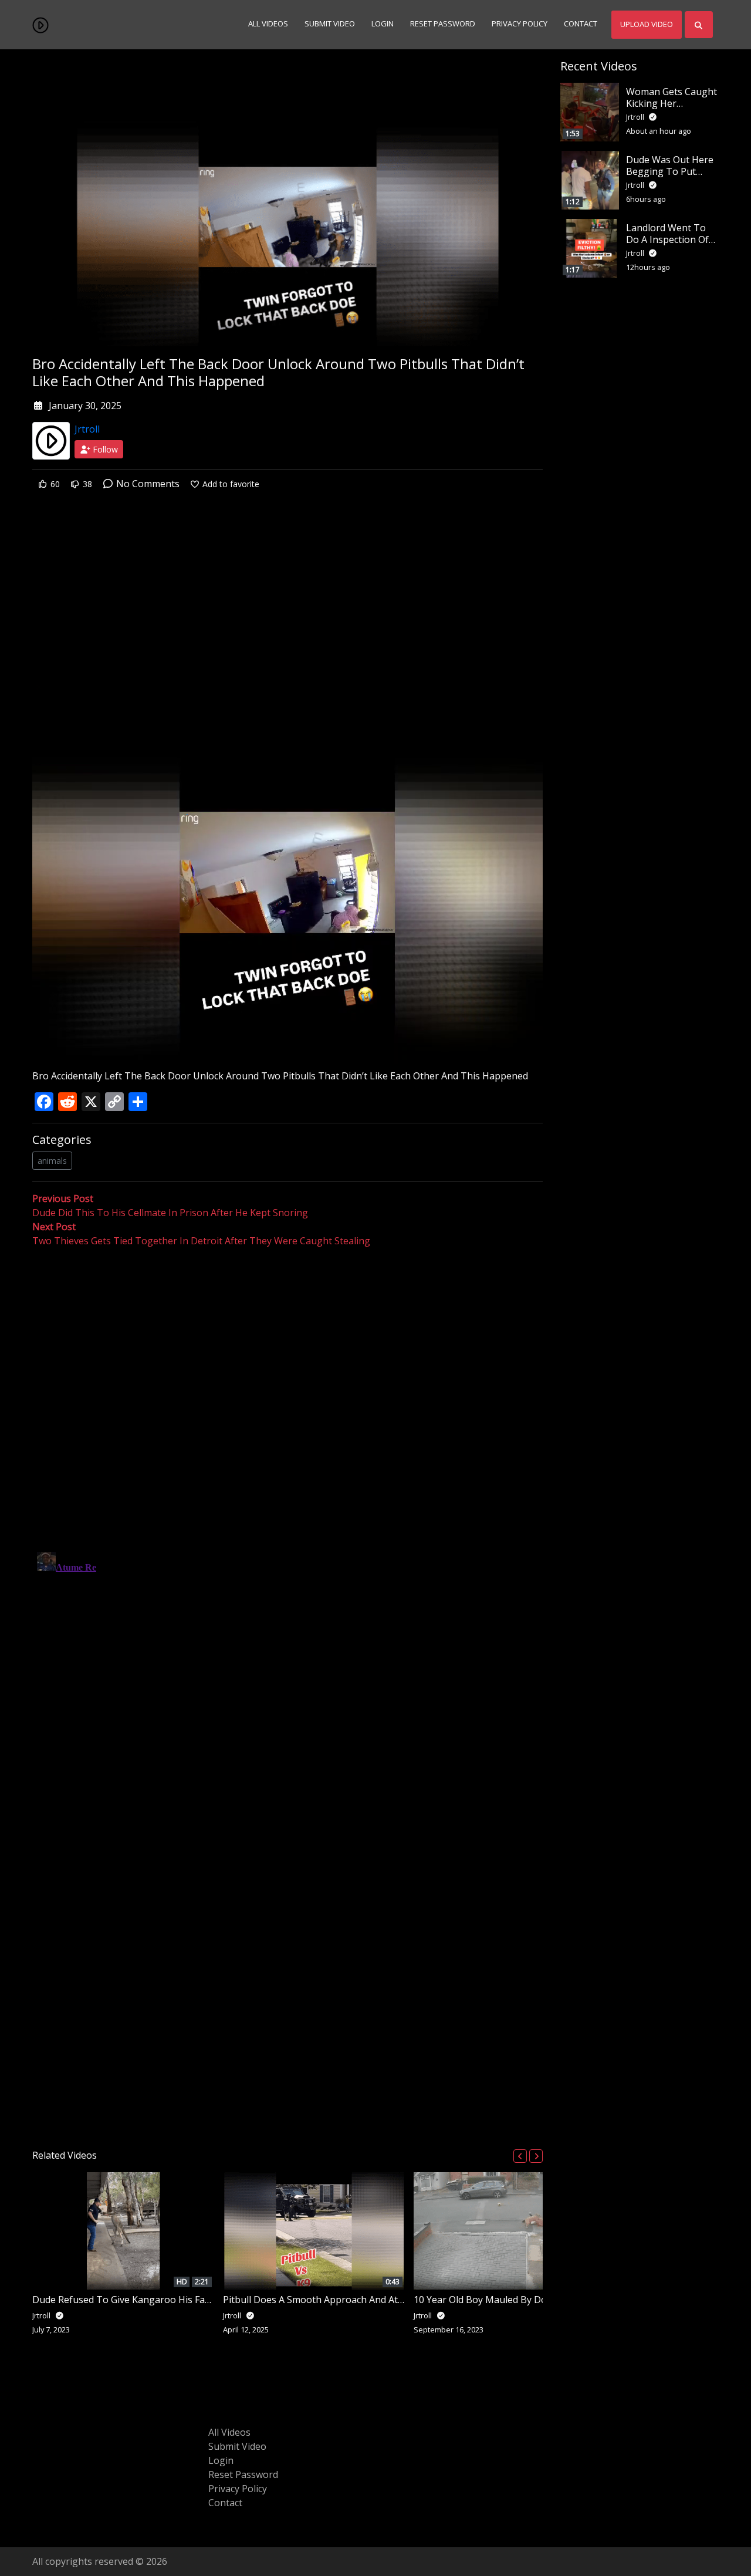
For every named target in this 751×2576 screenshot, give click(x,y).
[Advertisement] (287, 594)
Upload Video (647, 24)
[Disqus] (287, 1694)
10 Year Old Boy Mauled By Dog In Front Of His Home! (532, 2300)
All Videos (268, 24)
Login (383, 24)
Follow (104, 449)
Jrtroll (87, 429)
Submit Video (330, 24)
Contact (581, 24)
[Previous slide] (520, 2156)
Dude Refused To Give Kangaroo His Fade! (125, 2300)
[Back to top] (36, 2507)
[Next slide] (536, 2156)
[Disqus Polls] (287, 1400)
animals (52, 1161)
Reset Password (443, 24)
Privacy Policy (520, 24)
